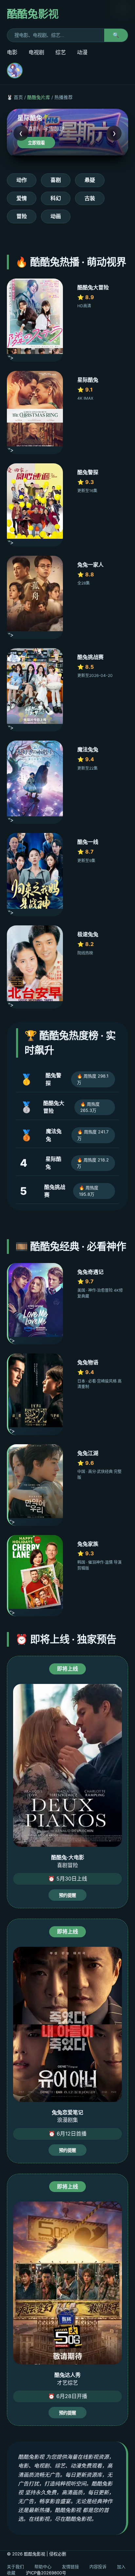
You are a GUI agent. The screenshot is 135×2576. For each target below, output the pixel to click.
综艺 (61, 52)
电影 (12, 52)
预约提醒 (67, 1895)
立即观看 (36, 143)
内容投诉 (98, 2567)
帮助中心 (43, 2567)
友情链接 (70, 2567)
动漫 (82, 52)
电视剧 (36, 52)
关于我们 (15, 2567)
